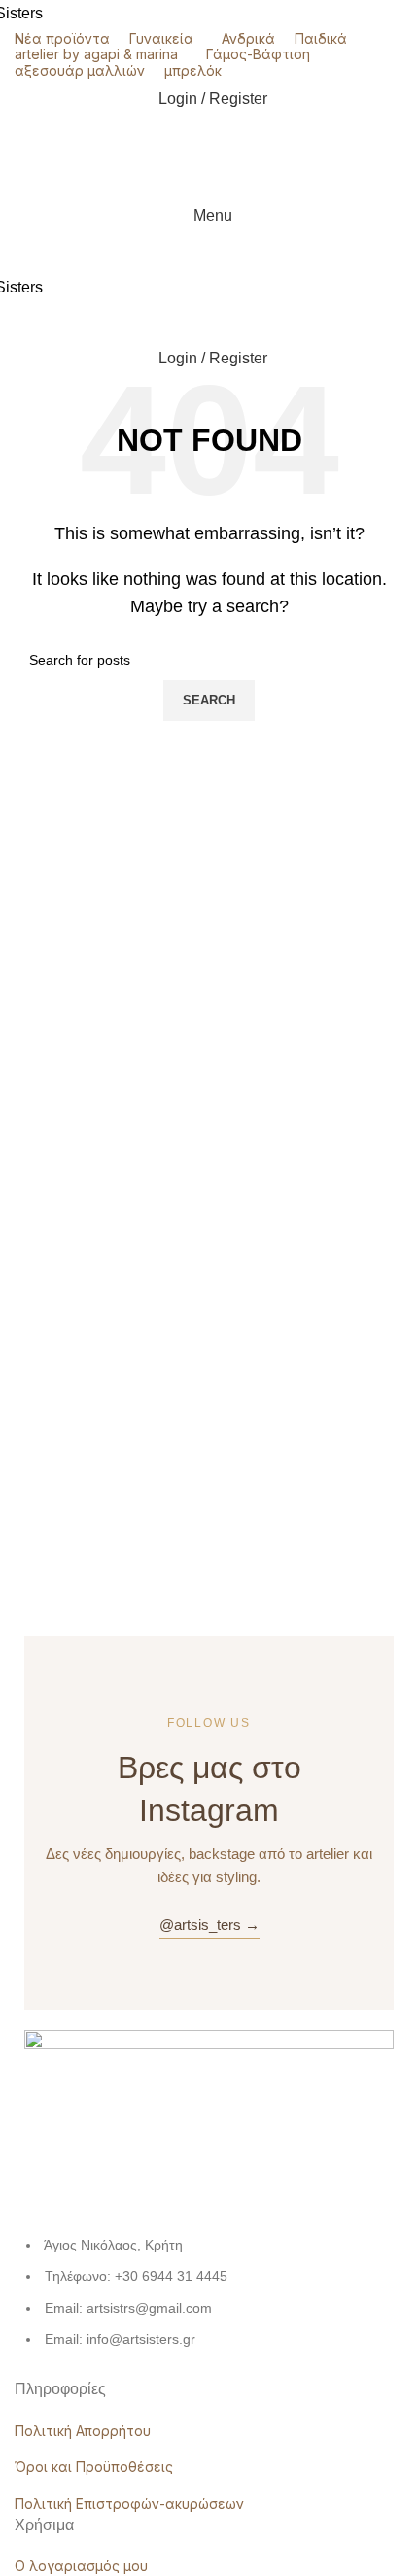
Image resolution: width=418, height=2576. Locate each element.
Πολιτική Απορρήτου (83, 2431)
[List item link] (209, 2302)
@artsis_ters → (209, 1924)
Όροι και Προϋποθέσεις (94, 2467)
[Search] (209, 177)
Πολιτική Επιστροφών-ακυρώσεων (129, 2504)
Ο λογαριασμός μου (81, 2566)
